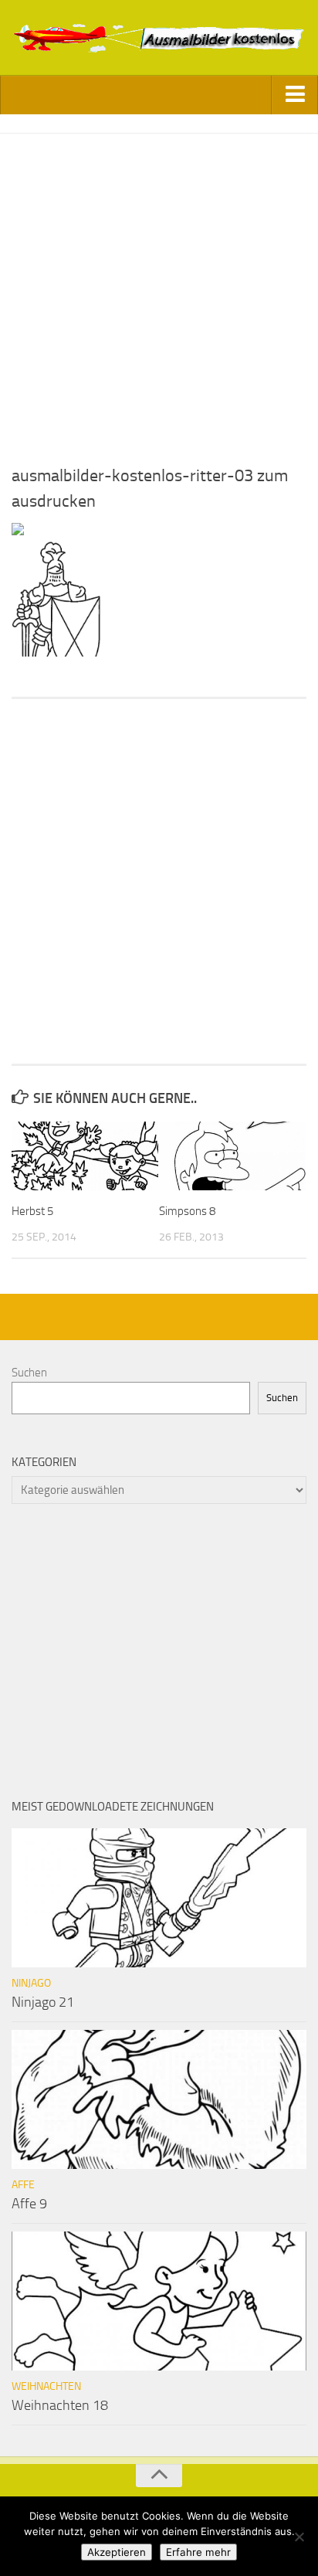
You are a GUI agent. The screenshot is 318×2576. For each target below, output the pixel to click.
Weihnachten (46, 2386)
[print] (18, 531)
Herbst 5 (32, 1211)
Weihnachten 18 (60, 2405)
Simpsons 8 (187, 1211)
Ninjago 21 (43, 2002)
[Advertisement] (159, 293)
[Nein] (299, 2537)
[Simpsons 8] (232, 1156)
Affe (23, 2185)
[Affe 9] (159, 2099)
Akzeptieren (117, 2552)
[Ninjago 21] (159, 1898)
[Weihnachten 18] (159, 2301)
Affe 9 (29, 2204)
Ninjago (31, 1983)
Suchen (29, 1373)
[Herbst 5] (85, 1156)
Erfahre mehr (198, 2552)
